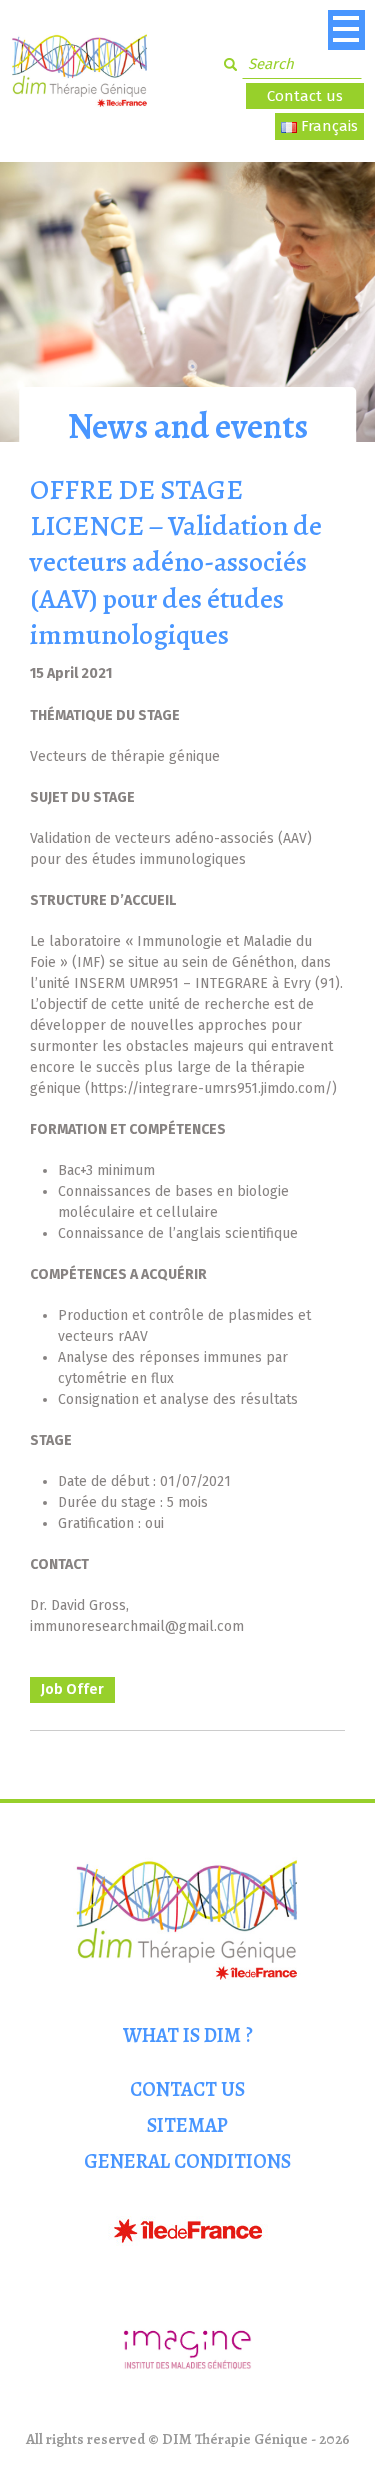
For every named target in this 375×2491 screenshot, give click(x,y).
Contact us (305, 96)
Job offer (72, 1689)
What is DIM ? (188, 2035)
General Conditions (187, 2161)
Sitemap (187, 2125)
